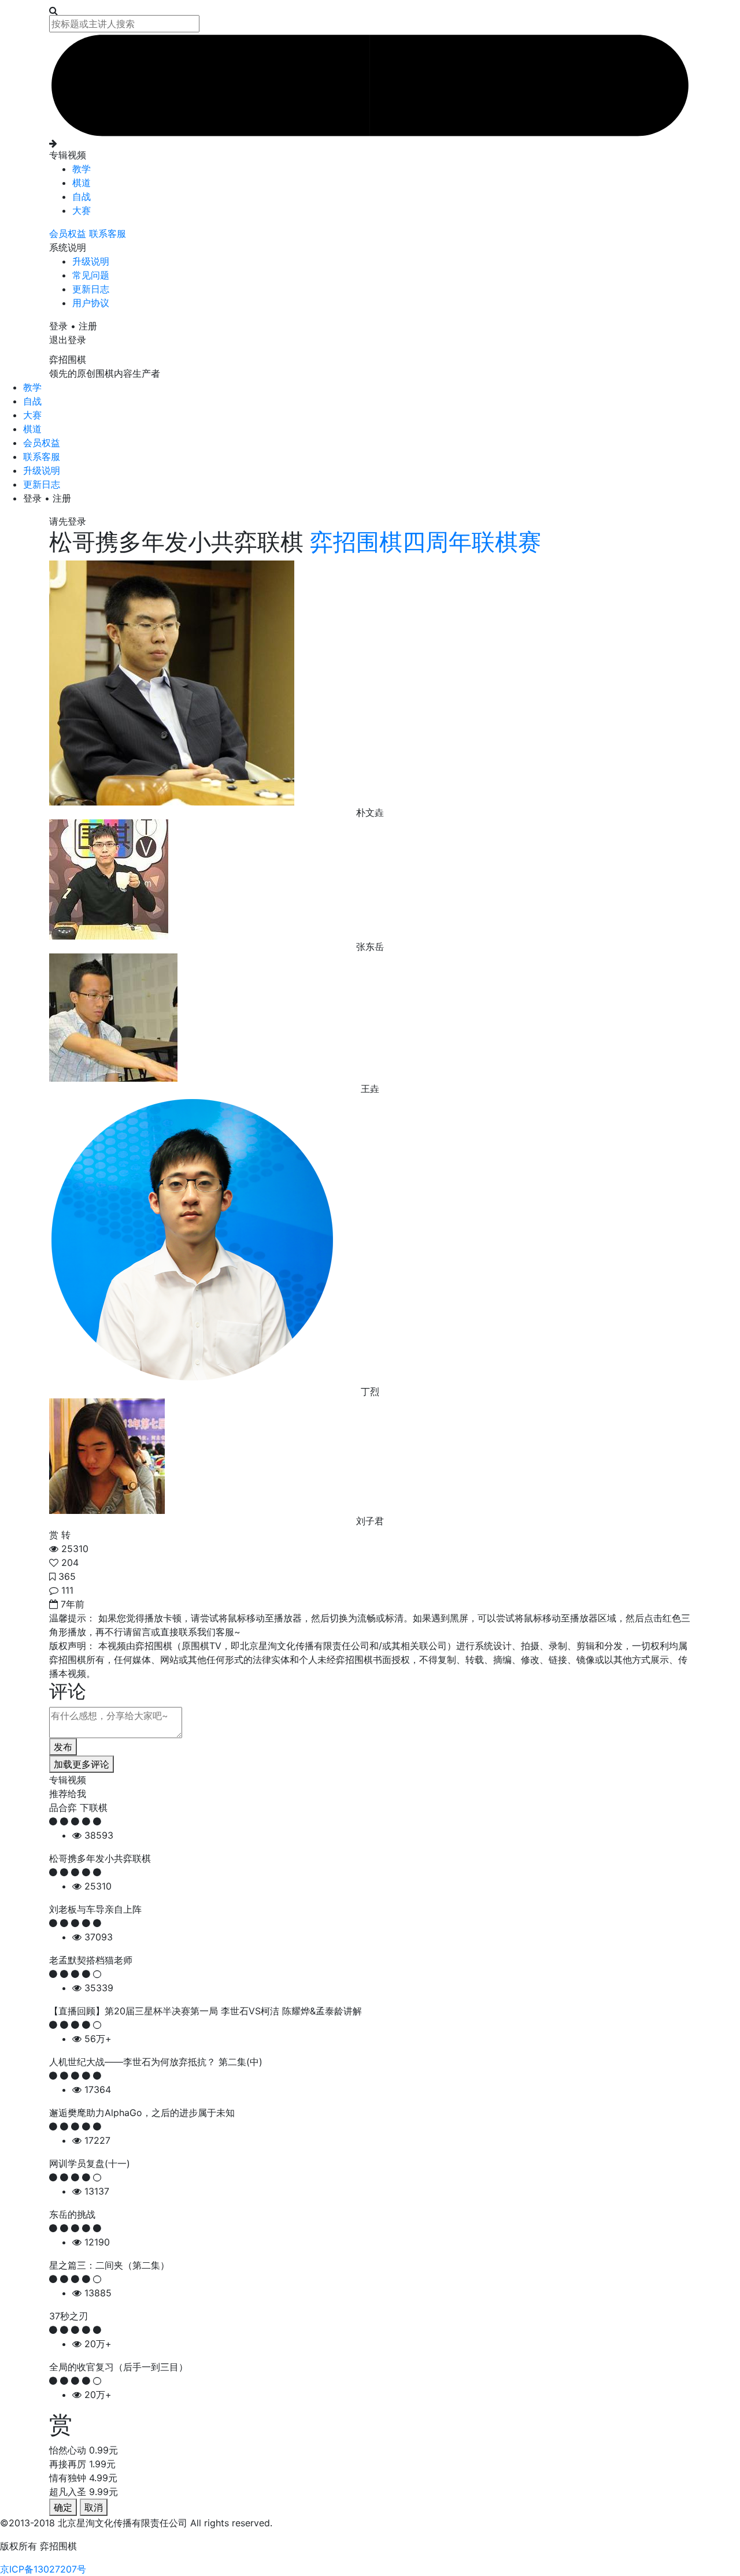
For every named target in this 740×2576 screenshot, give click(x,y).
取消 (94, 2507)
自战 (82, 196)
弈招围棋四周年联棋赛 (422, 542)
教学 (82, 169)
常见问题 (91, 275)
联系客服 (108, 233)
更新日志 (91, 289)
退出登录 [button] (68, 340)
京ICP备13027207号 (43, 2569)
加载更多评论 (82, 1764)
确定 (63, 2507)
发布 (63, 1747)
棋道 (82, 183)
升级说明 (91, 261)
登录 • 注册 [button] (73, 326)
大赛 (82, 210)
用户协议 (91, 303)
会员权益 (69, 233)
